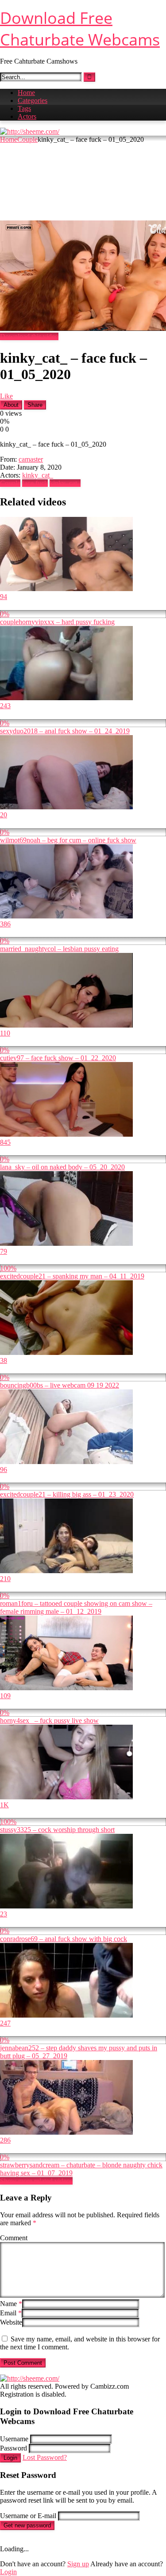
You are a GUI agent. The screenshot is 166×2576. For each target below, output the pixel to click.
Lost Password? (45, 2457)
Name (11, 2304)
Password (14, 2448)
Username (14, 2439)
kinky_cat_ (38, 475)
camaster (31, 459)
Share (35, 405)
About (11, 405)
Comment (14, 2238)
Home (26, 93)
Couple (27, 139)
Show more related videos (36, 2181)
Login (10, 2458)
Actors (27, 116)
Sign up (78, 2564)
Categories (33, 101)
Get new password (27, 2525)
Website (11, 2322)
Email (11, 2313)
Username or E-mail (28, 2516)
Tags (24, 108)
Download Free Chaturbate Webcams (80, 29)
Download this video (29, 336)
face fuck (35, 483)
